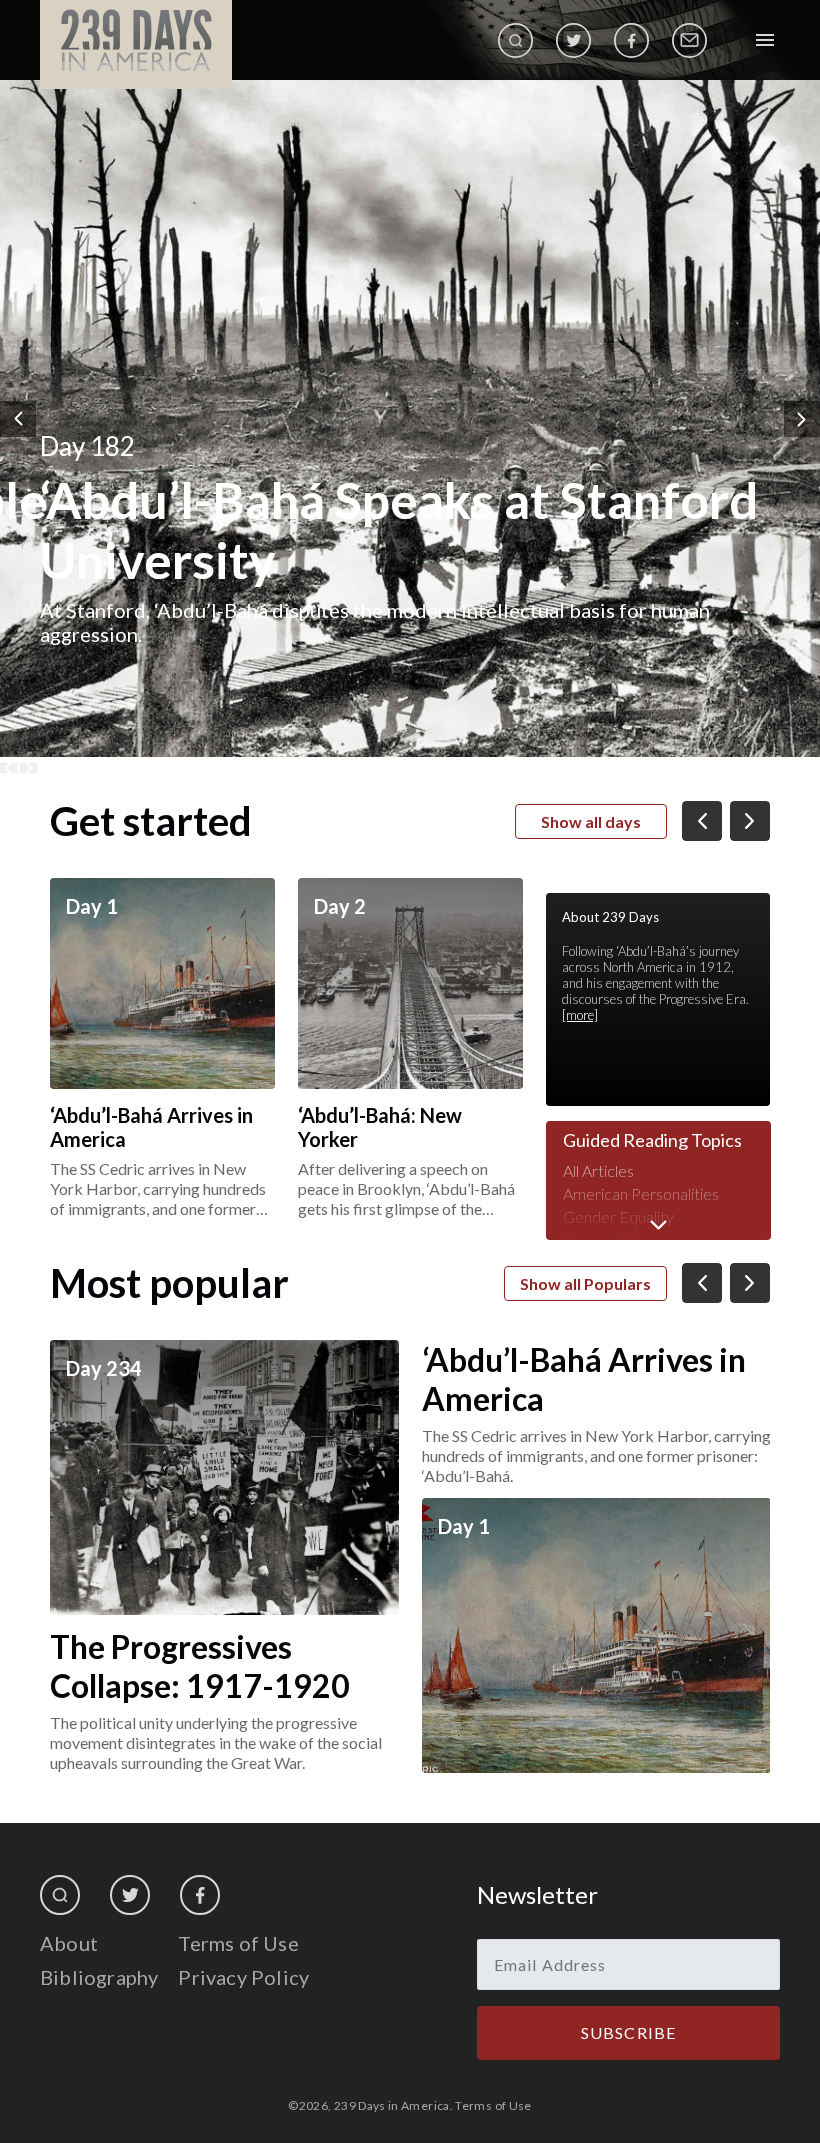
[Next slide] (28, 768)
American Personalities (641, 1193)
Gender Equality (618, 1216)
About (69, 1943)
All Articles (598, 1170)
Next (802, 419)
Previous (18, 419)
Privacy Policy (243, 1977)
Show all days (591, 821)
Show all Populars (585, 1283)
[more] (580, 1015)
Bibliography (99, 1977)
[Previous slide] (8, 768)
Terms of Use (238, 1943)
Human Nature (614, 1239)
